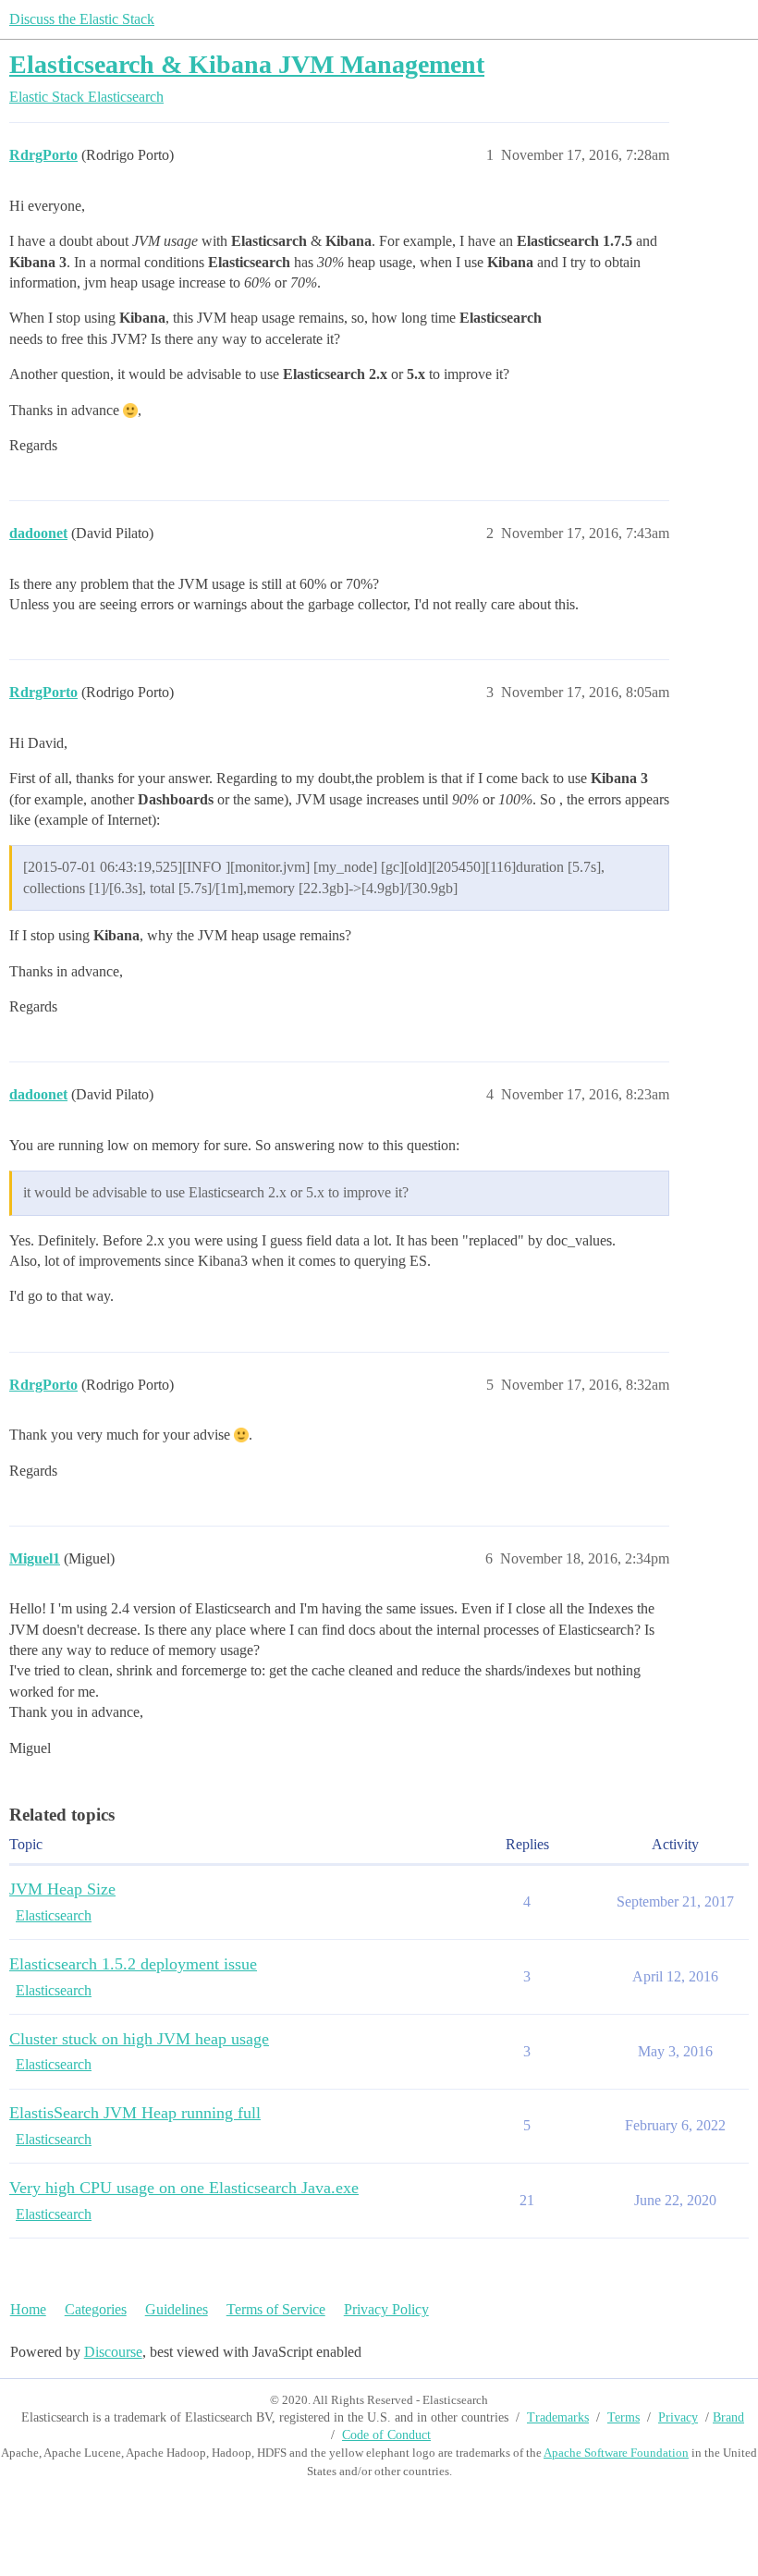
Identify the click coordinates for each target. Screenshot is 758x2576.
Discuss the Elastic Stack (82, 19)
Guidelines (177, 2309)
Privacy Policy (386, 2309)
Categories (96, 2309)
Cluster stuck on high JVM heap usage (139, 2039)
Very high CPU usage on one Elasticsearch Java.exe (184, 2188)
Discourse (113, 2352)
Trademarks (558, 2417)
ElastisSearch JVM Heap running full (135, 2113)
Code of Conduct (386, 2435)
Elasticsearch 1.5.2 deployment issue (133, 1964)
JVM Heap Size (62, 1889)
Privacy (678, 2417)
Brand (728, 2417)
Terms (624, 2417)
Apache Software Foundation (616, 2453)
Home (28, 2309)
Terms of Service (276, 2309)
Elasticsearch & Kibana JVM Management (247, 64)
